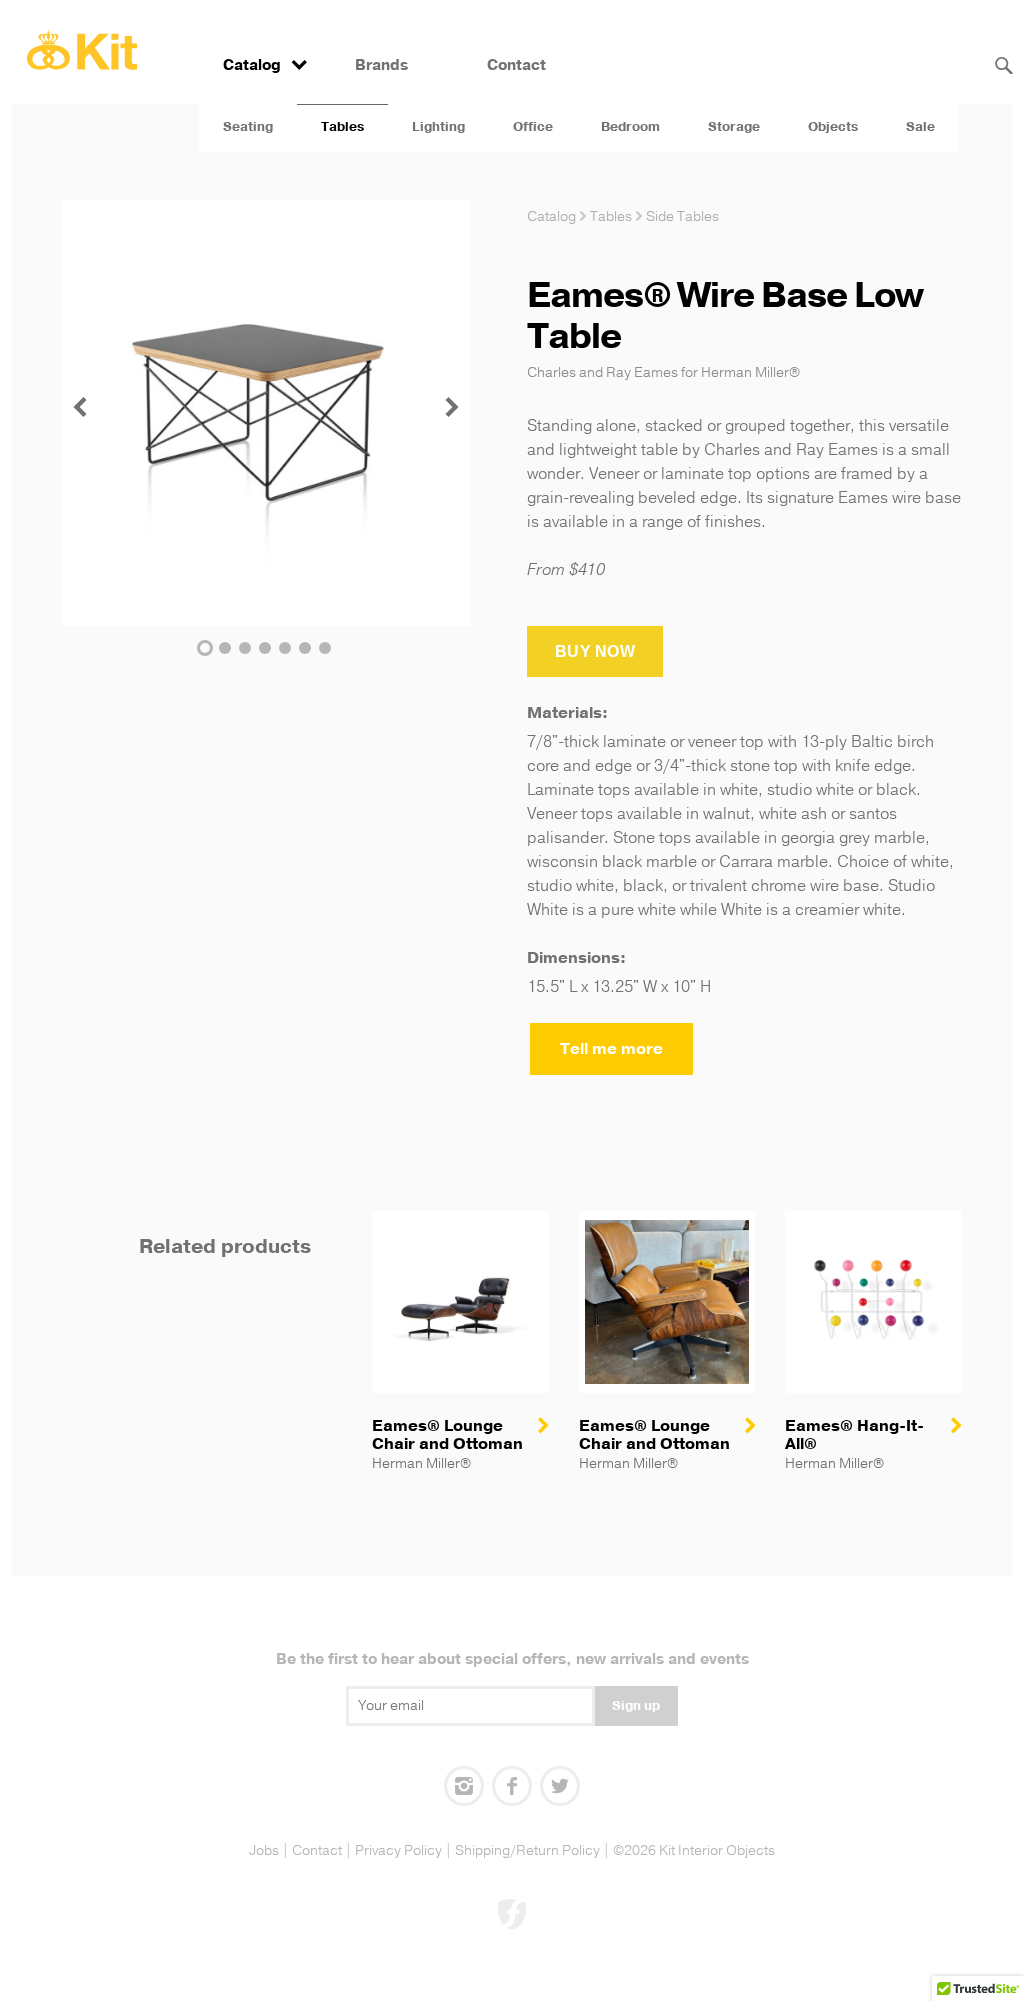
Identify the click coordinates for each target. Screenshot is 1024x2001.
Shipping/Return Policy (527, 1850)
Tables (342, 127)
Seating (248, 127)
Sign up (636, 1706)
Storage (734, 127)
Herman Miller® (750, 372)
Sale (920, 127)
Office (533, 127)
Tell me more (611, 1049)
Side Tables (682, 216)
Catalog (252, 65)
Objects (833, 127)
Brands (381, 65)
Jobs (264, 1850)
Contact (516, 65)
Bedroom (630, 127)
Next (452, 407)
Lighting (438, 127)
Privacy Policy (398, 1850)
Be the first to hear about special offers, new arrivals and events (512, 1659)
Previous (80, 407)
